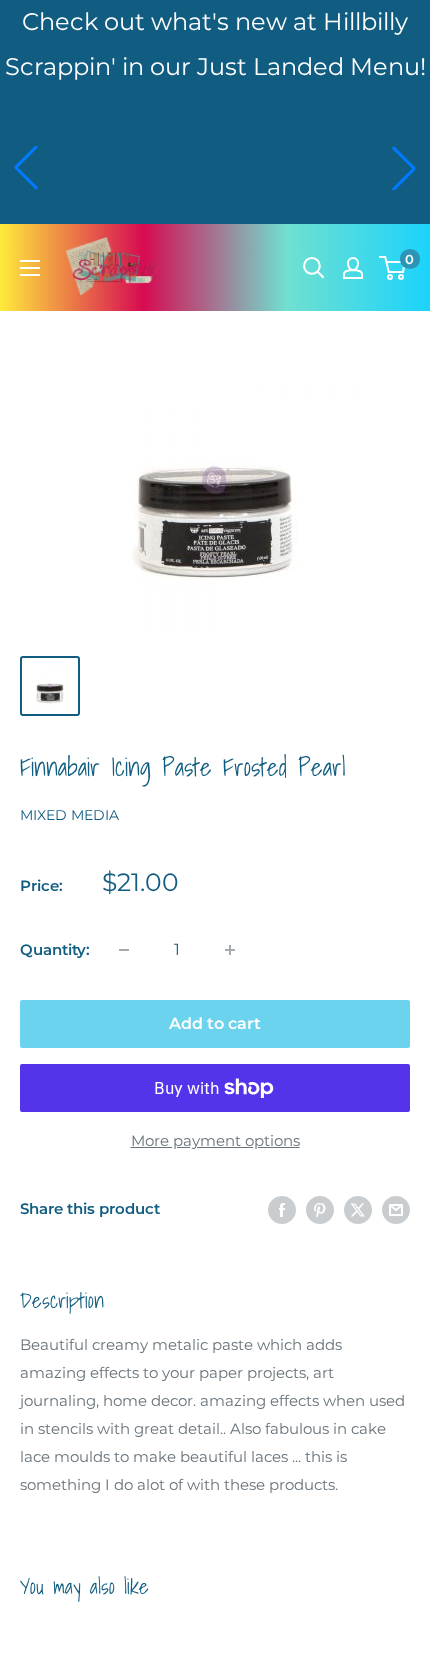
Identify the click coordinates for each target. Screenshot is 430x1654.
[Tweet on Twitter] (358, 1209)
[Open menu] (30, 268)
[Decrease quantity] (124, 950)
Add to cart (215, 1023)
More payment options (215, 1140)
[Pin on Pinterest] (320, 1209)
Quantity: (55, 949)
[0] (393, 268)
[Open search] (314, 268)
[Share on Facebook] (282, 1209)
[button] (26, 168)
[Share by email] (396, 1209)
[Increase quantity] (230, 950)
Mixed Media (69, 815)
